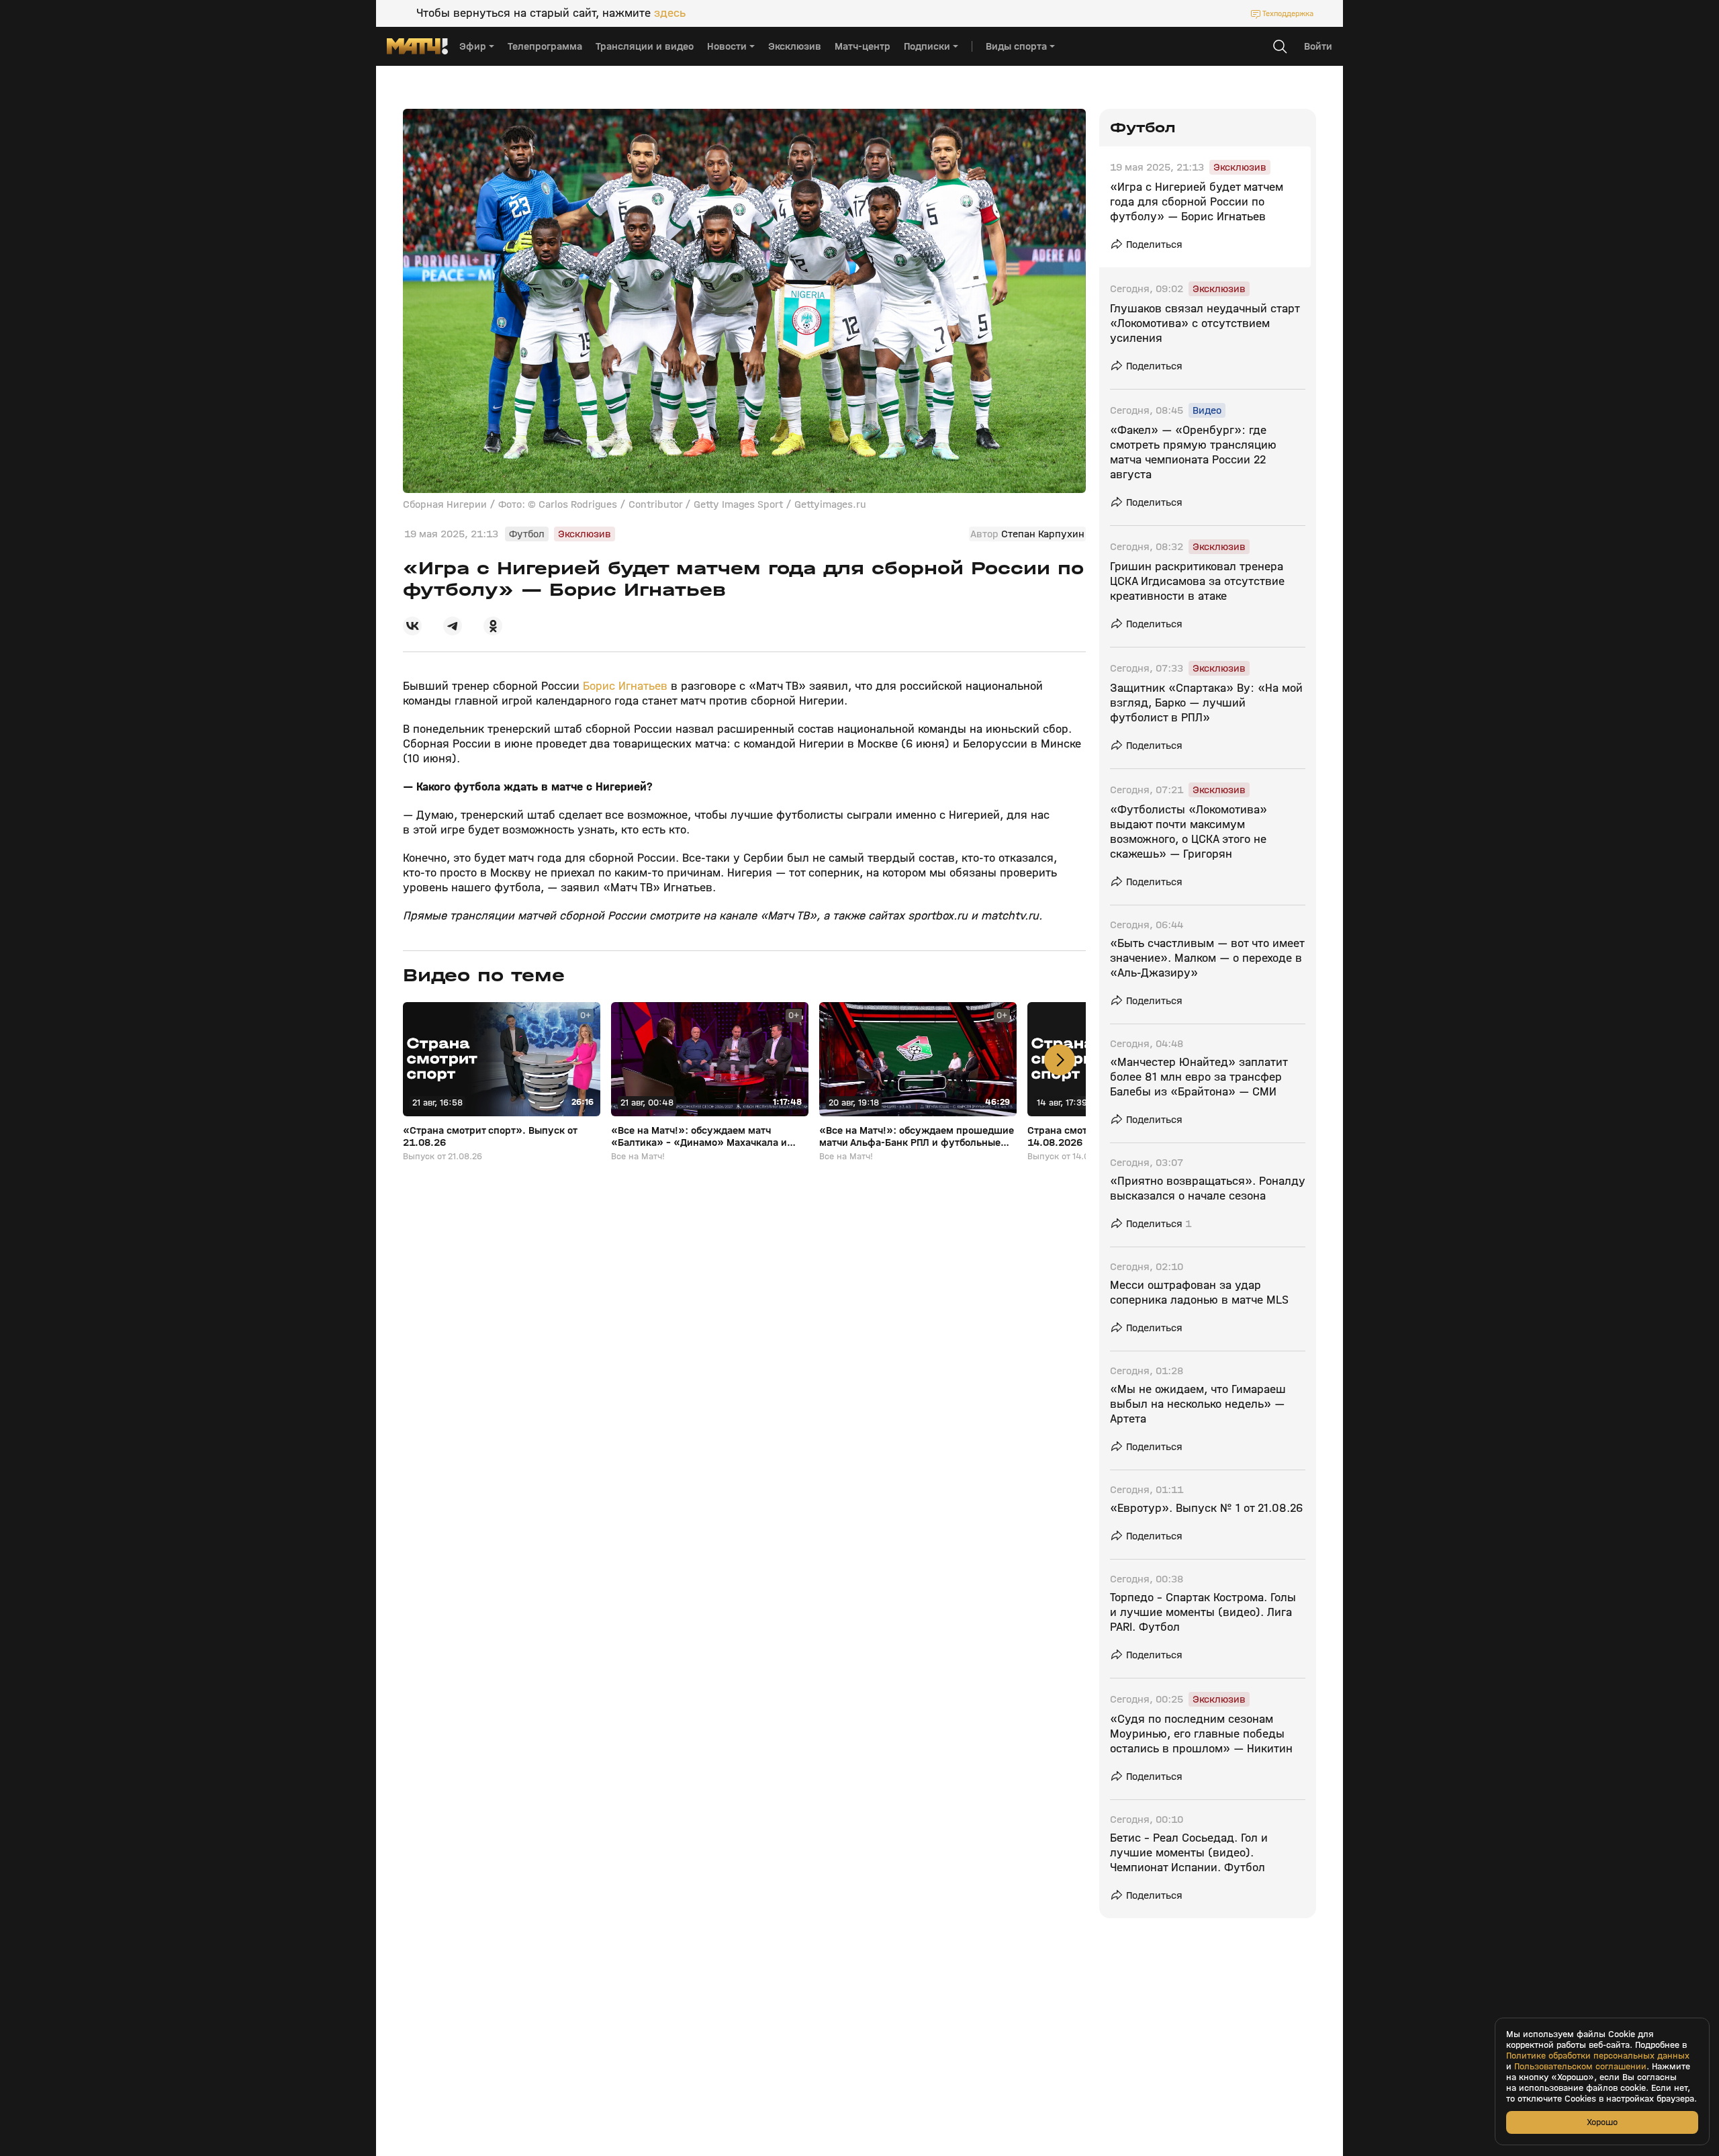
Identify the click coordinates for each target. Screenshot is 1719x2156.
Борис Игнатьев (625, 686)
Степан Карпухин (1043, 534)
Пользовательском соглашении (1580, 2067)
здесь (670, 13)
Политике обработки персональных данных (1598, 2056)
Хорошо (1602, 2122)
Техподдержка (1288, 13)
